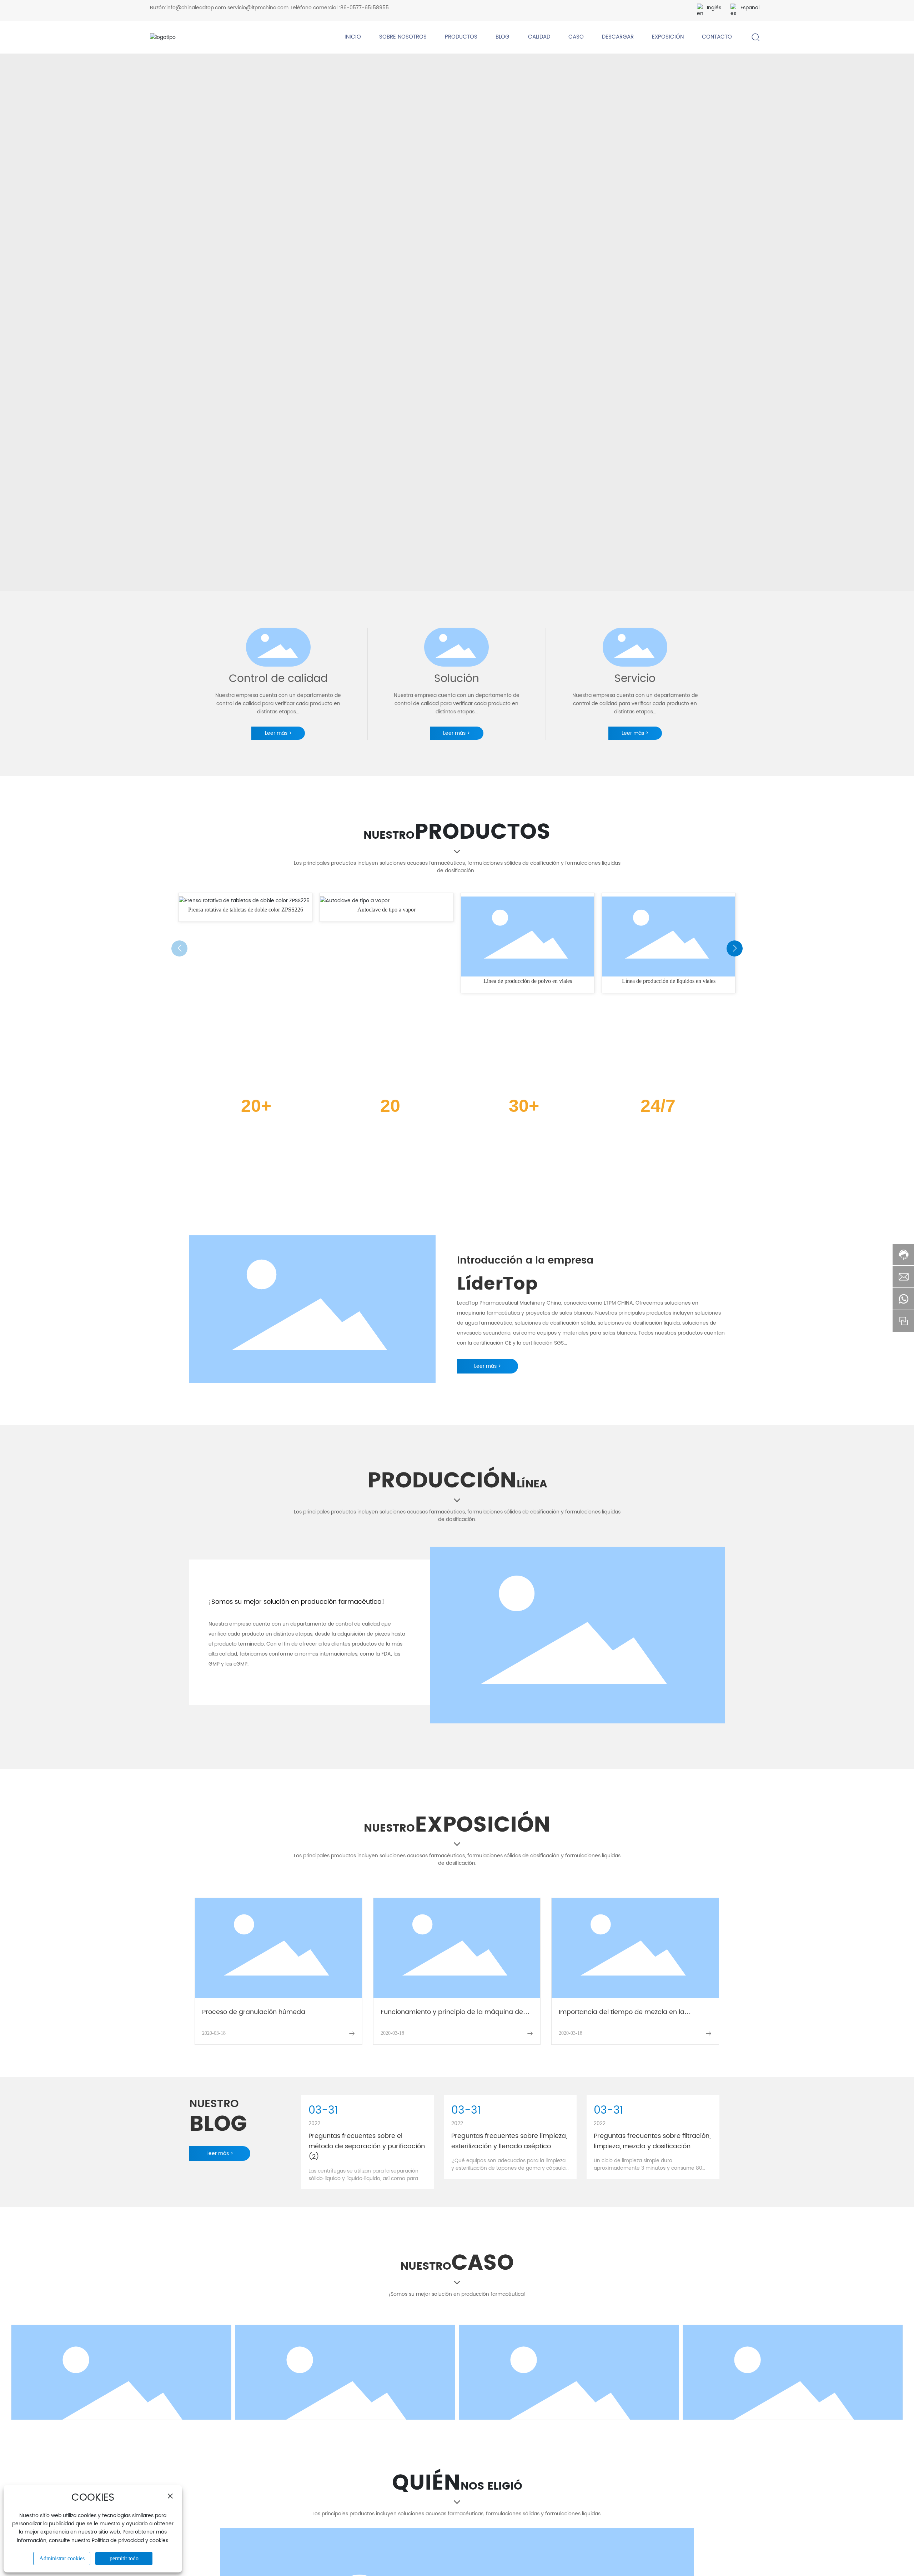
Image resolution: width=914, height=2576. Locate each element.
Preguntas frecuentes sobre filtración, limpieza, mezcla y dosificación (652, 2141)
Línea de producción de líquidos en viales (528, 981)
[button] (179, 948)
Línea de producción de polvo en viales (387, 981)
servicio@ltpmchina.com (258, 8)
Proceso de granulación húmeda (254, 2012)
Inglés (714, 8)
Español (750, 8)
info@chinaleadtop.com (196, 8)
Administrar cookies (62, 2558)
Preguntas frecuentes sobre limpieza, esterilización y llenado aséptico (509, 2141)
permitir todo (124, 2558)
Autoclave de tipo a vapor (245, 910)
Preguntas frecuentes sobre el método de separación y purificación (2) (367, 2146)
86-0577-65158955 (365, 8)
